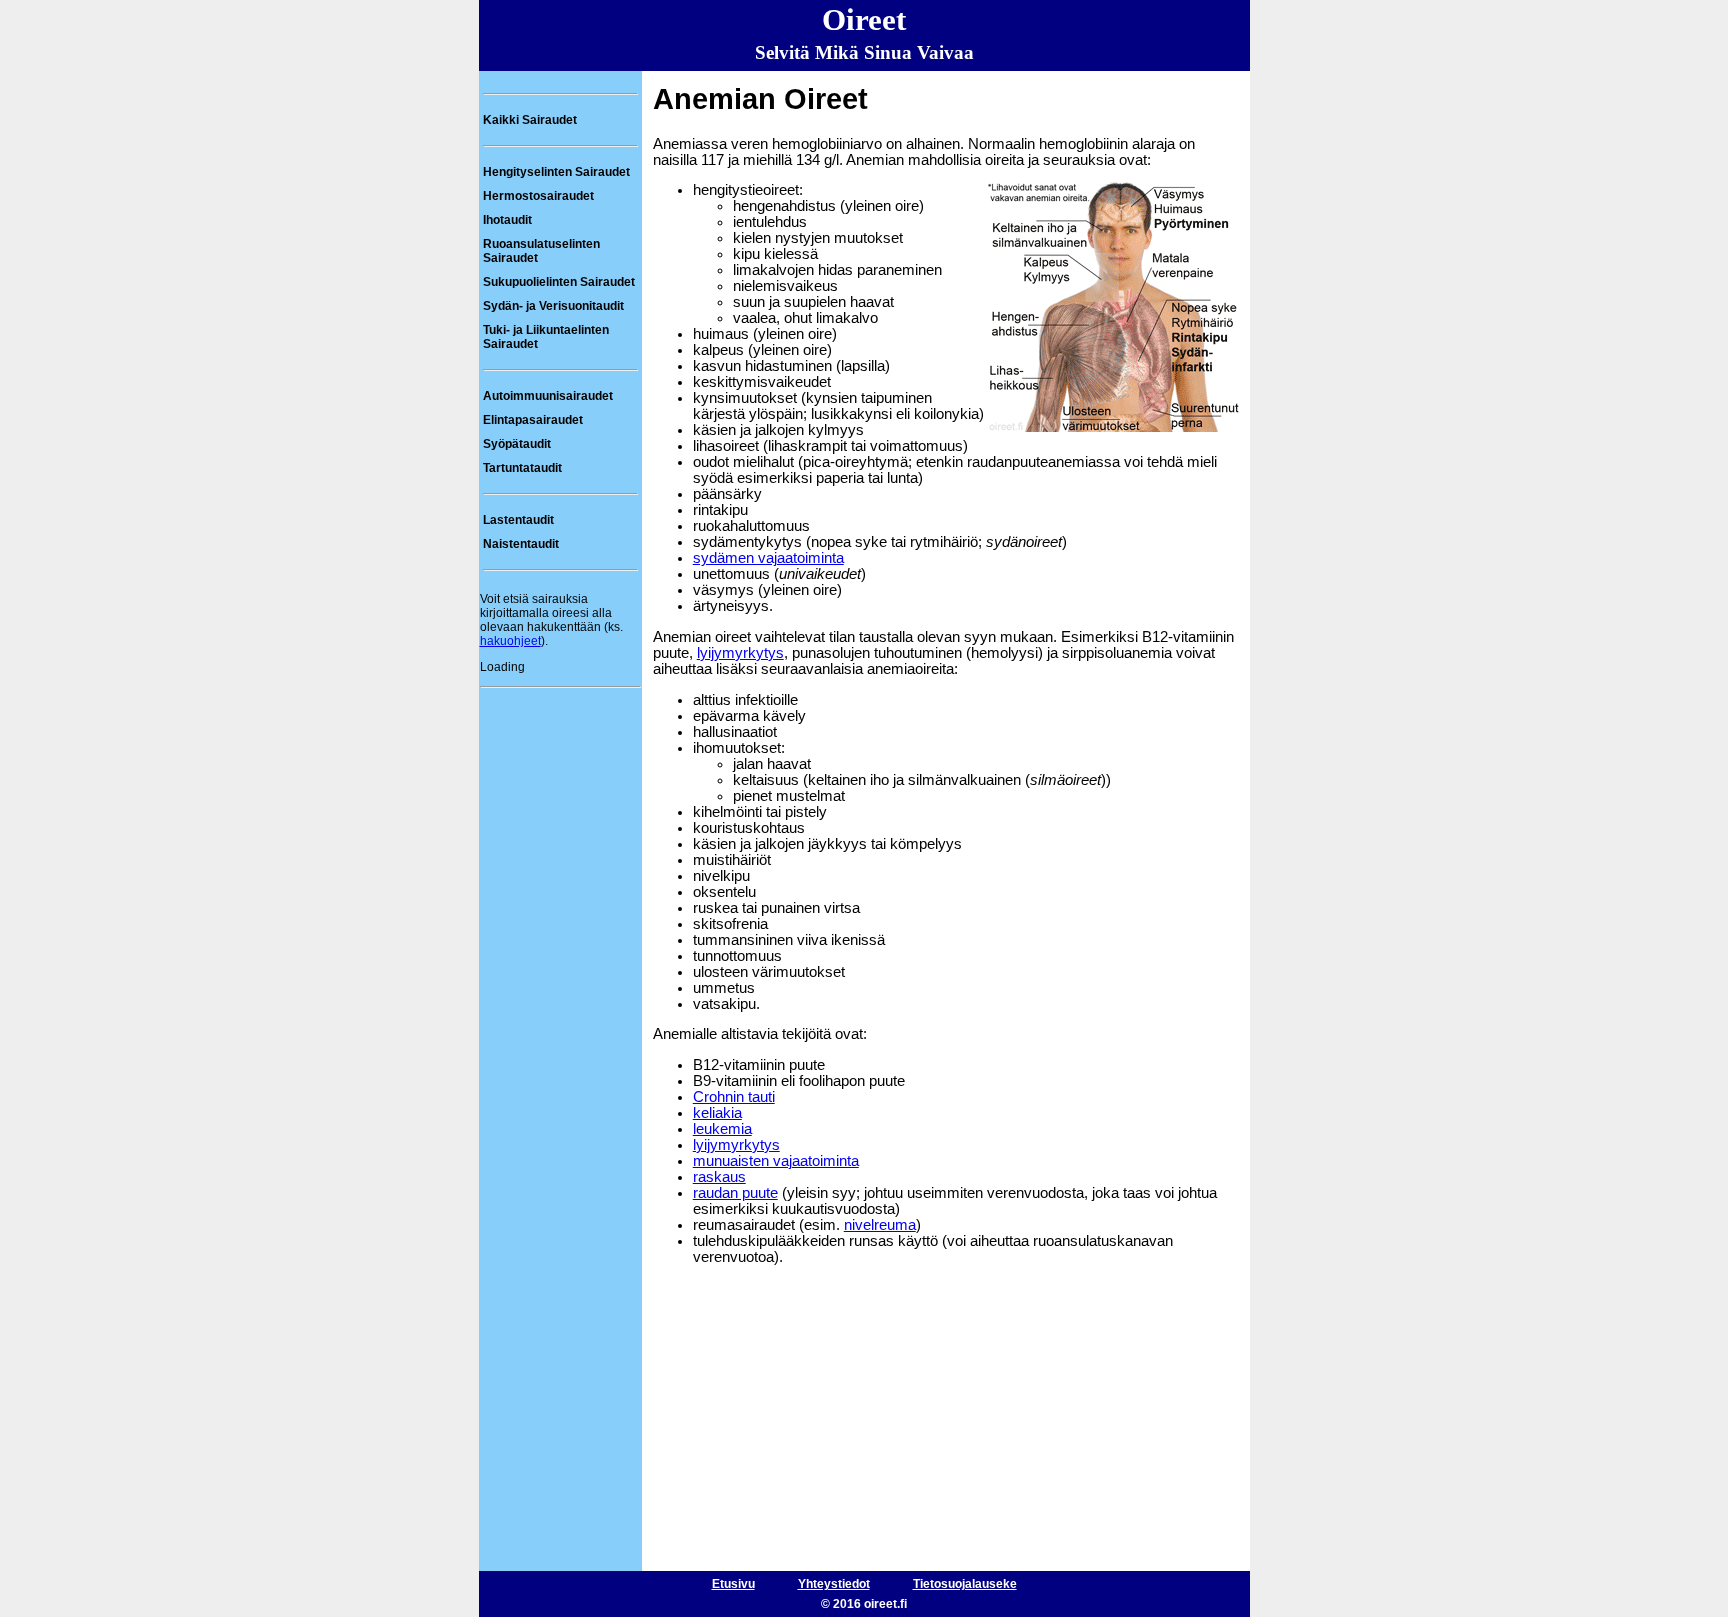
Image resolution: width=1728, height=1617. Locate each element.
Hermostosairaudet (538, 196)
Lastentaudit (518, 520)
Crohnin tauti (734, 1097)
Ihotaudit (507, 220)
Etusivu (733, 1584)
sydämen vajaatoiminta (768, 558)
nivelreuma (880, 1225)
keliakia (717, 1113)
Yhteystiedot (834, 1584)
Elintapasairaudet (533, 420)
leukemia (722, 1129)
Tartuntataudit (522, 468)
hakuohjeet (510, 641)
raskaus (719, 1177)
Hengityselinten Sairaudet (556, 172)
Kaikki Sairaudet (530, 120)
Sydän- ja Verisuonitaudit (553, 306)
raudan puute (735, 1193)
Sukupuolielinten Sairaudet (559, 282)
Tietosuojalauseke (965, 1584)
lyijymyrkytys (740, 653)
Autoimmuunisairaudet (548, 396)
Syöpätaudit (517, 444)
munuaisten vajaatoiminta (776, 1161)
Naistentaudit (521, 544)
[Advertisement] (560, 745)
